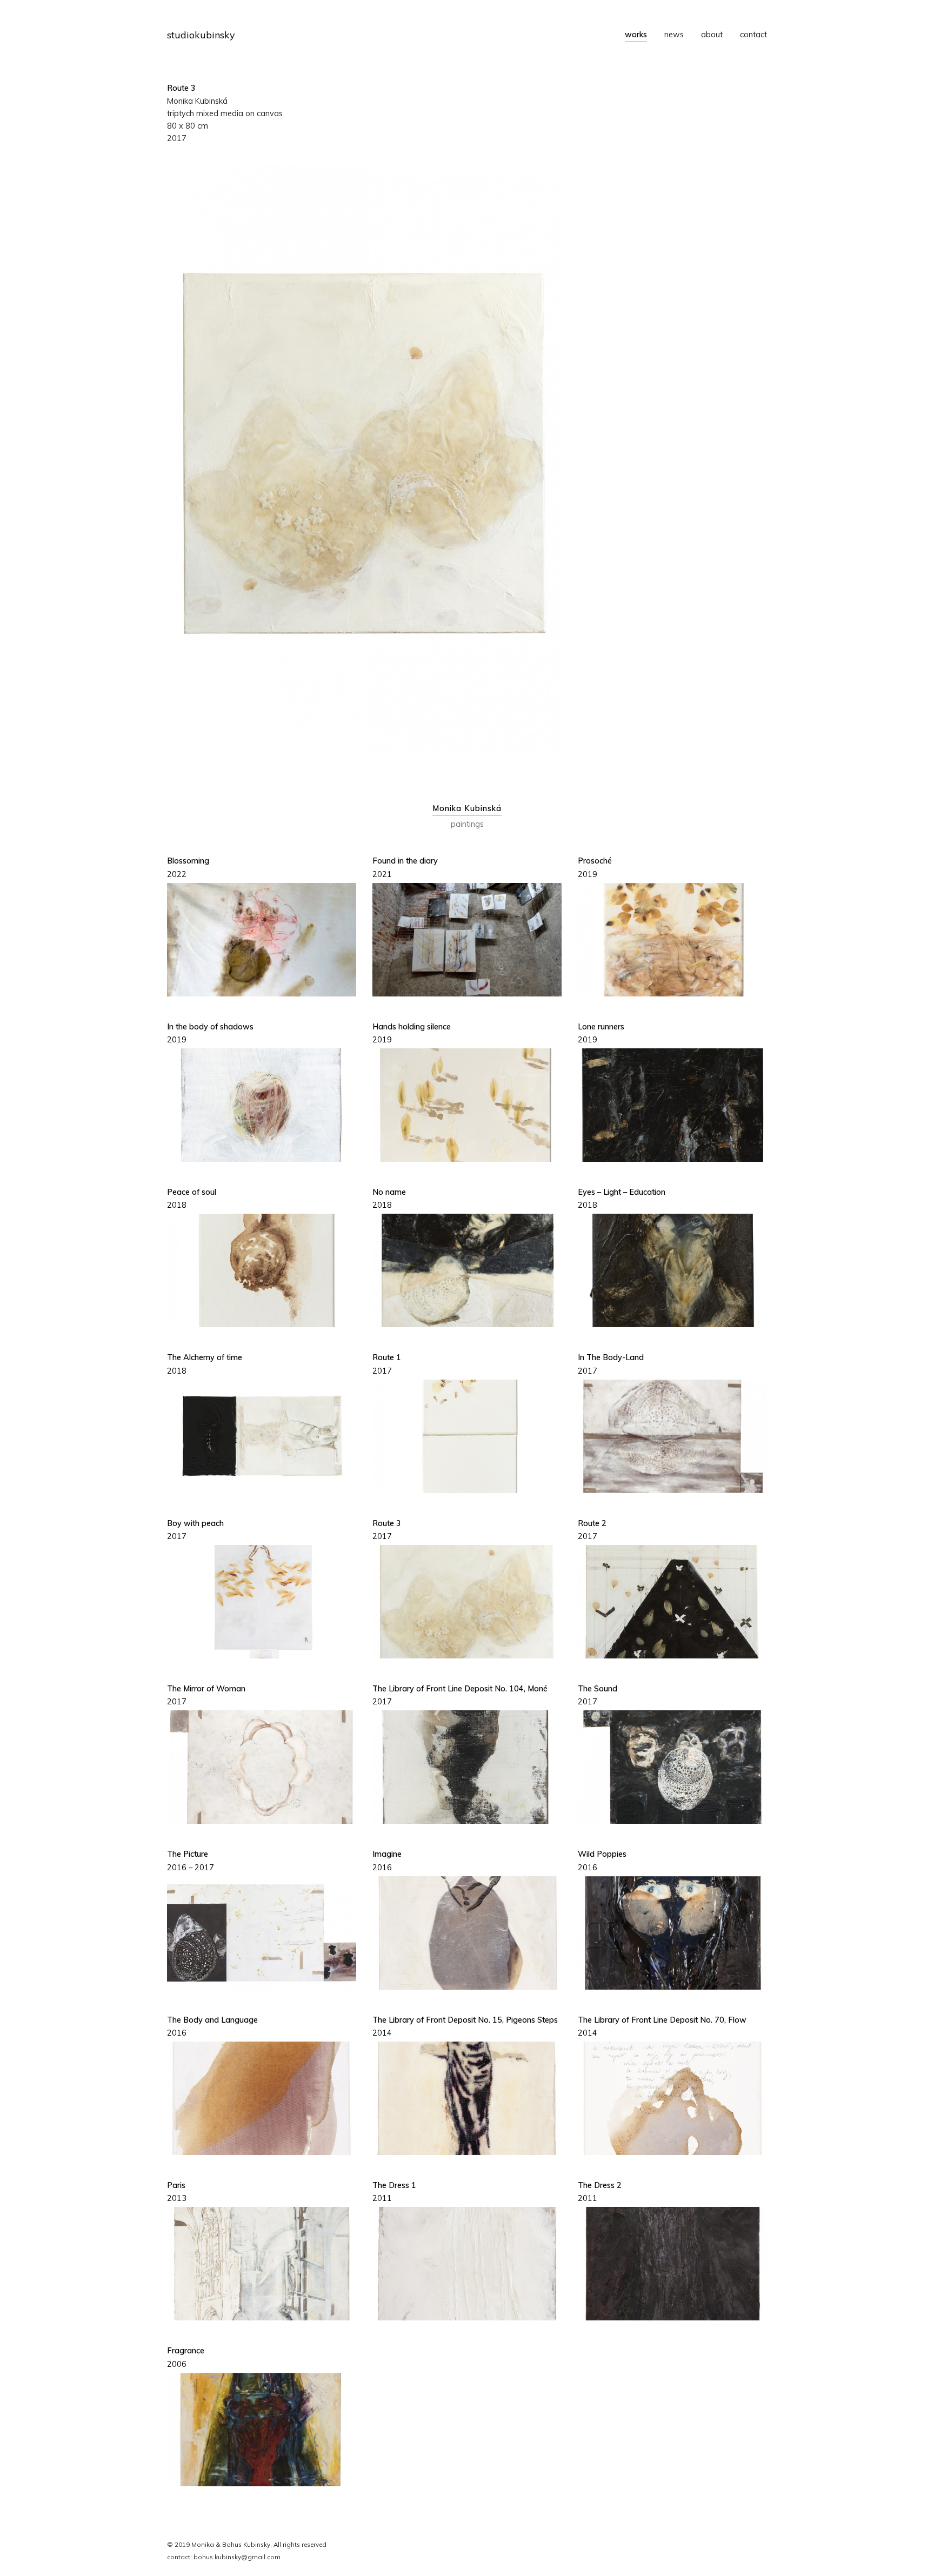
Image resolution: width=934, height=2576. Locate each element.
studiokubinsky (201, 35)
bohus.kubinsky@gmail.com (237, 2557)
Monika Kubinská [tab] (467, 808)
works (636, 35)
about (712, 35)
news (674, 35)
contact (753, 35)
